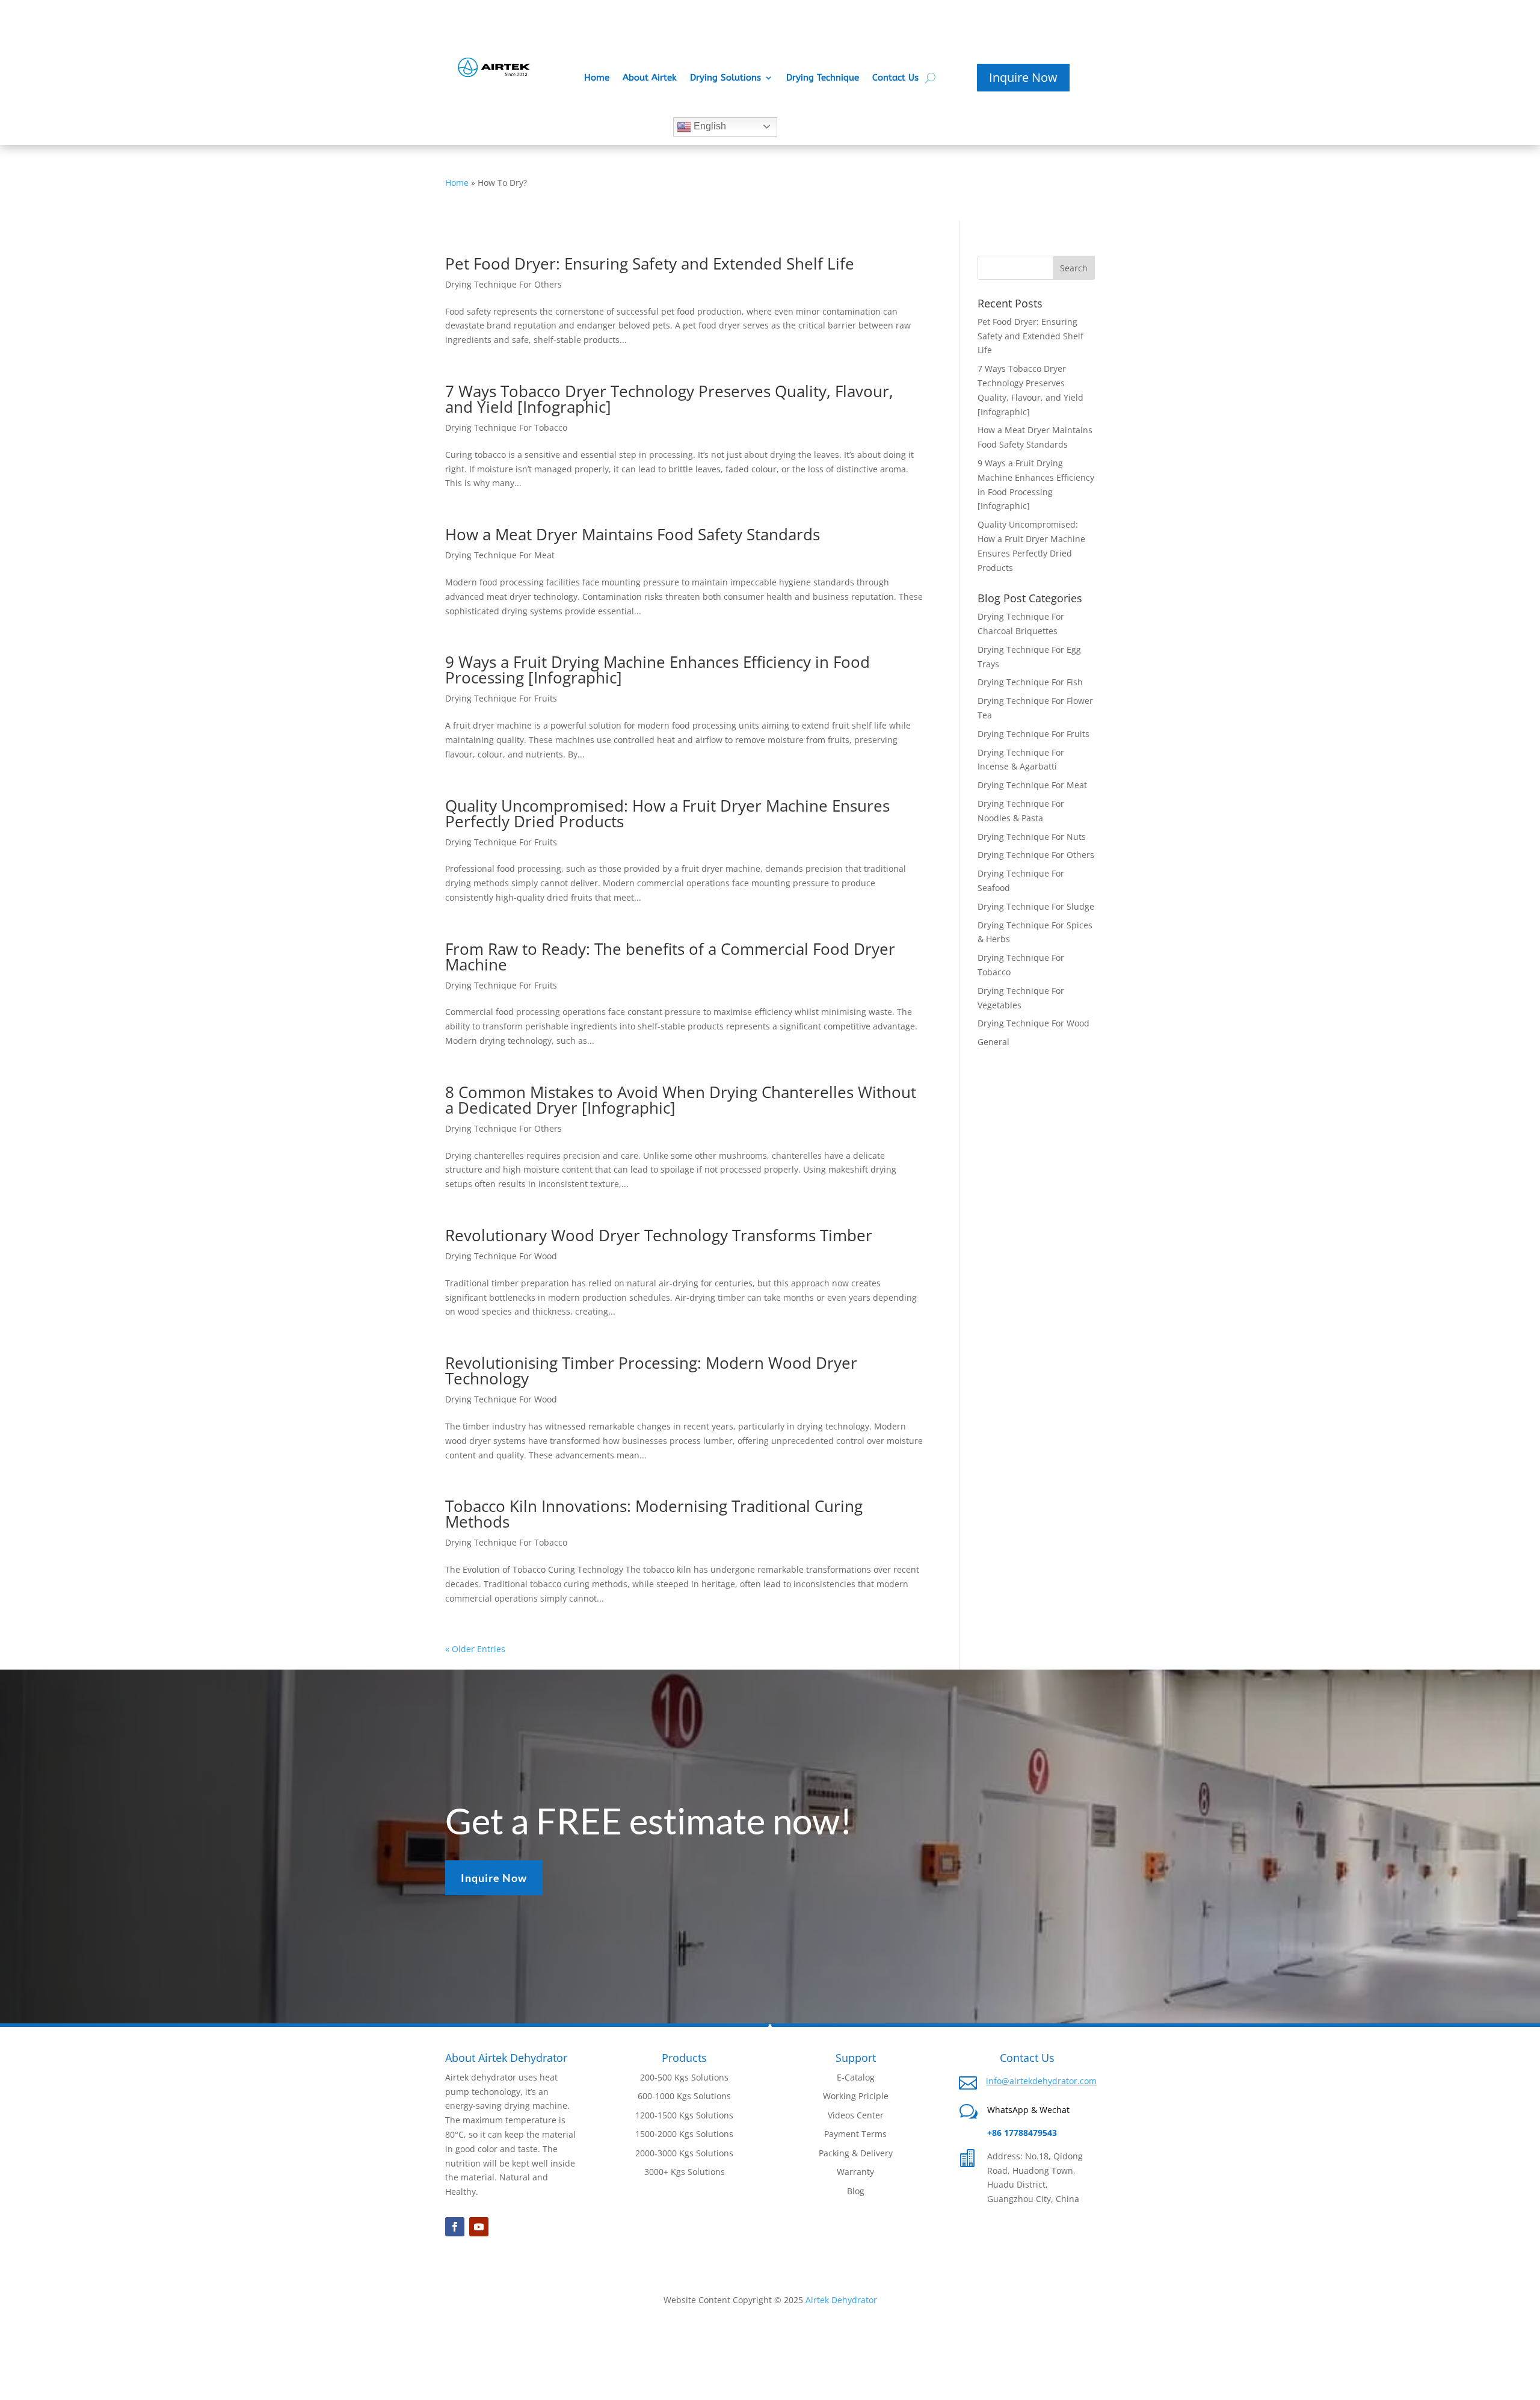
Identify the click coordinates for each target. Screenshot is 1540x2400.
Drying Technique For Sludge (1036, 906)
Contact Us (895, 78)
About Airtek (650, 78)
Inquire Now (1023, 77)
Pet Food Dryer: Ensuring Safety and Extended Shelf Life (650, 264)
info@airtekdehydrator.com (1041, 2081)
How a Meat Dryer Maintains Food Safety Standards (633, 534)
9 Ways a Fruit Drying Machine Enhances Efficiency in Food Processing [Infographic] (658, 670)
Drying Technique (823, 78)
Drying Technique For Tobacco (506, 427)
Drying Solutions (725, 78)
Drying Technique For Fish (1030, 682)
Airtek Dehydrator (841, 2300)
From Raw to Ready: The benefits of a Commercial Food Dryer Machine (670, 957)
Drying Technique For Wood (501, 1256)
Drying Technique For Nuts (1032, 837)
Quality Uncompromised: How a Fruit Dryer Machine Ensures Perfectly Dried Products (667, 813)
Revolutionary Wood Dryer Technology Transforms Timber (659, 1235)
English (709, 126)
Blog (856, 2191)
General (993, 1042)
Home (597, 78)
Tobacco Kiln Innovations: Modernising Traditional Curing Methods (654, 1514)
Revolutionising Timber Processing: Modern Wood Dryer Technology (651, 1371)
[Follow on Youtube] (479, 2227)
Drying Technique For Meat (500, 555)
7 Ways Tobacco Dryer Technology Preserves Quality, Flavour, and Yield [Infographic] (669, 399)
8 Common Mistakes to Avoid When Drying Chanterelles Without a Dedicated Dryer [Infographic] (681, 1100)
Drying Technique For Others (504, 284)
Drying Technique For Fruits (501, 698)
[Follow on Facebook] (455, 2227)
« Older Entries (475, 1649)
